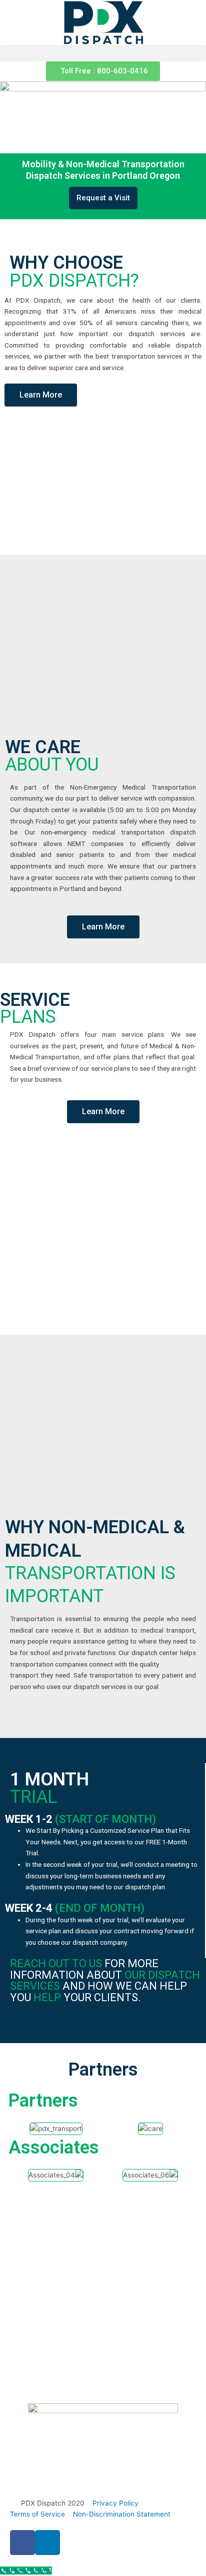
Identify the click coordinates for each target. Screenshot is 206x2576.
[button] (103, 53)
